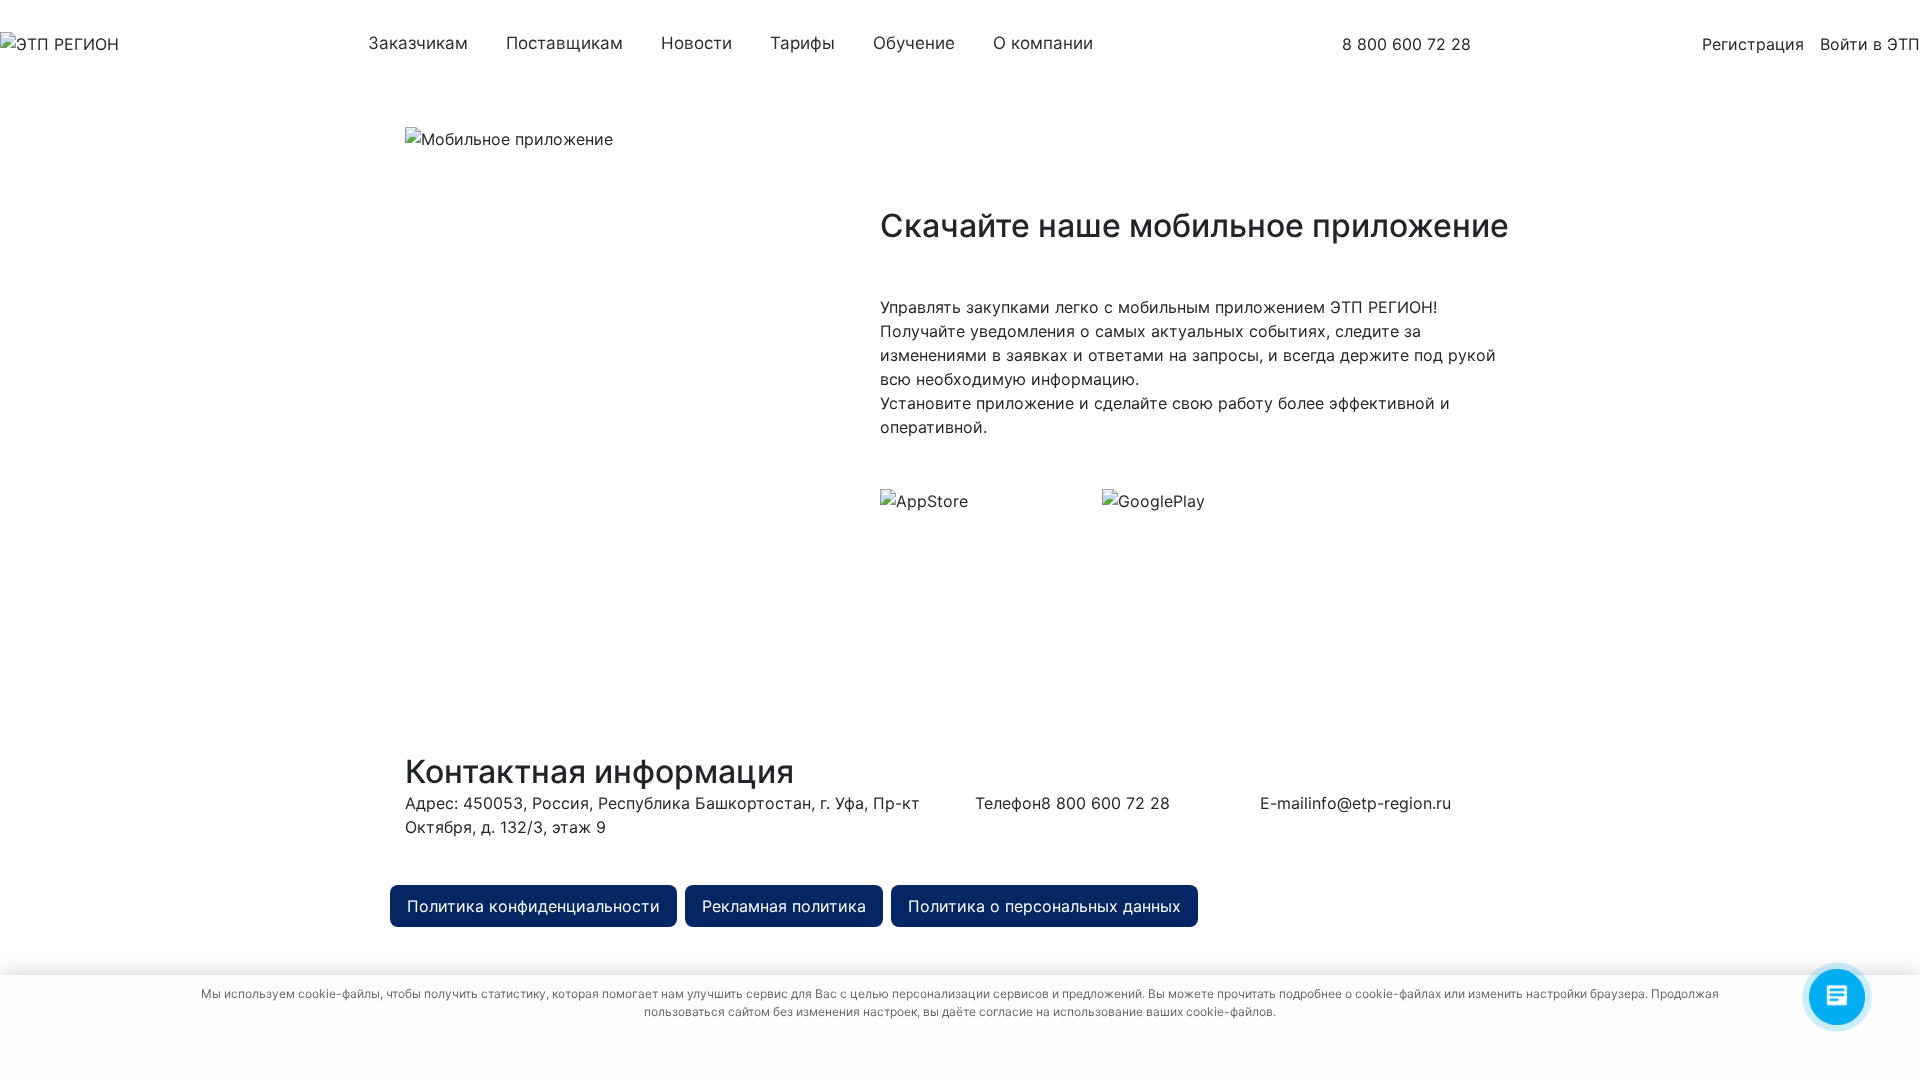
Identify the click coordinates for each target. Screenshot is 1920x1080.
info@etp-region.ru (1379, 803)
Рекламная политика (784, 906)
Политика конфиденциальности (533, 906)
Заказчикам (418, 43)
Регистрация (1753, 44)
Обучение (914, 43)
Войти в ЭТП (1870, 44)
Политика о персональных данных (1044, 906)
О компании (1043, 43)
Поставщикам (564, 43)
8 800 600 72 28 (1406, 44)
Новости (696, 43)
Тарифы (802, 43)
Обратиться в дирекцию (767, 853)
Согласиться (957, 1048)
